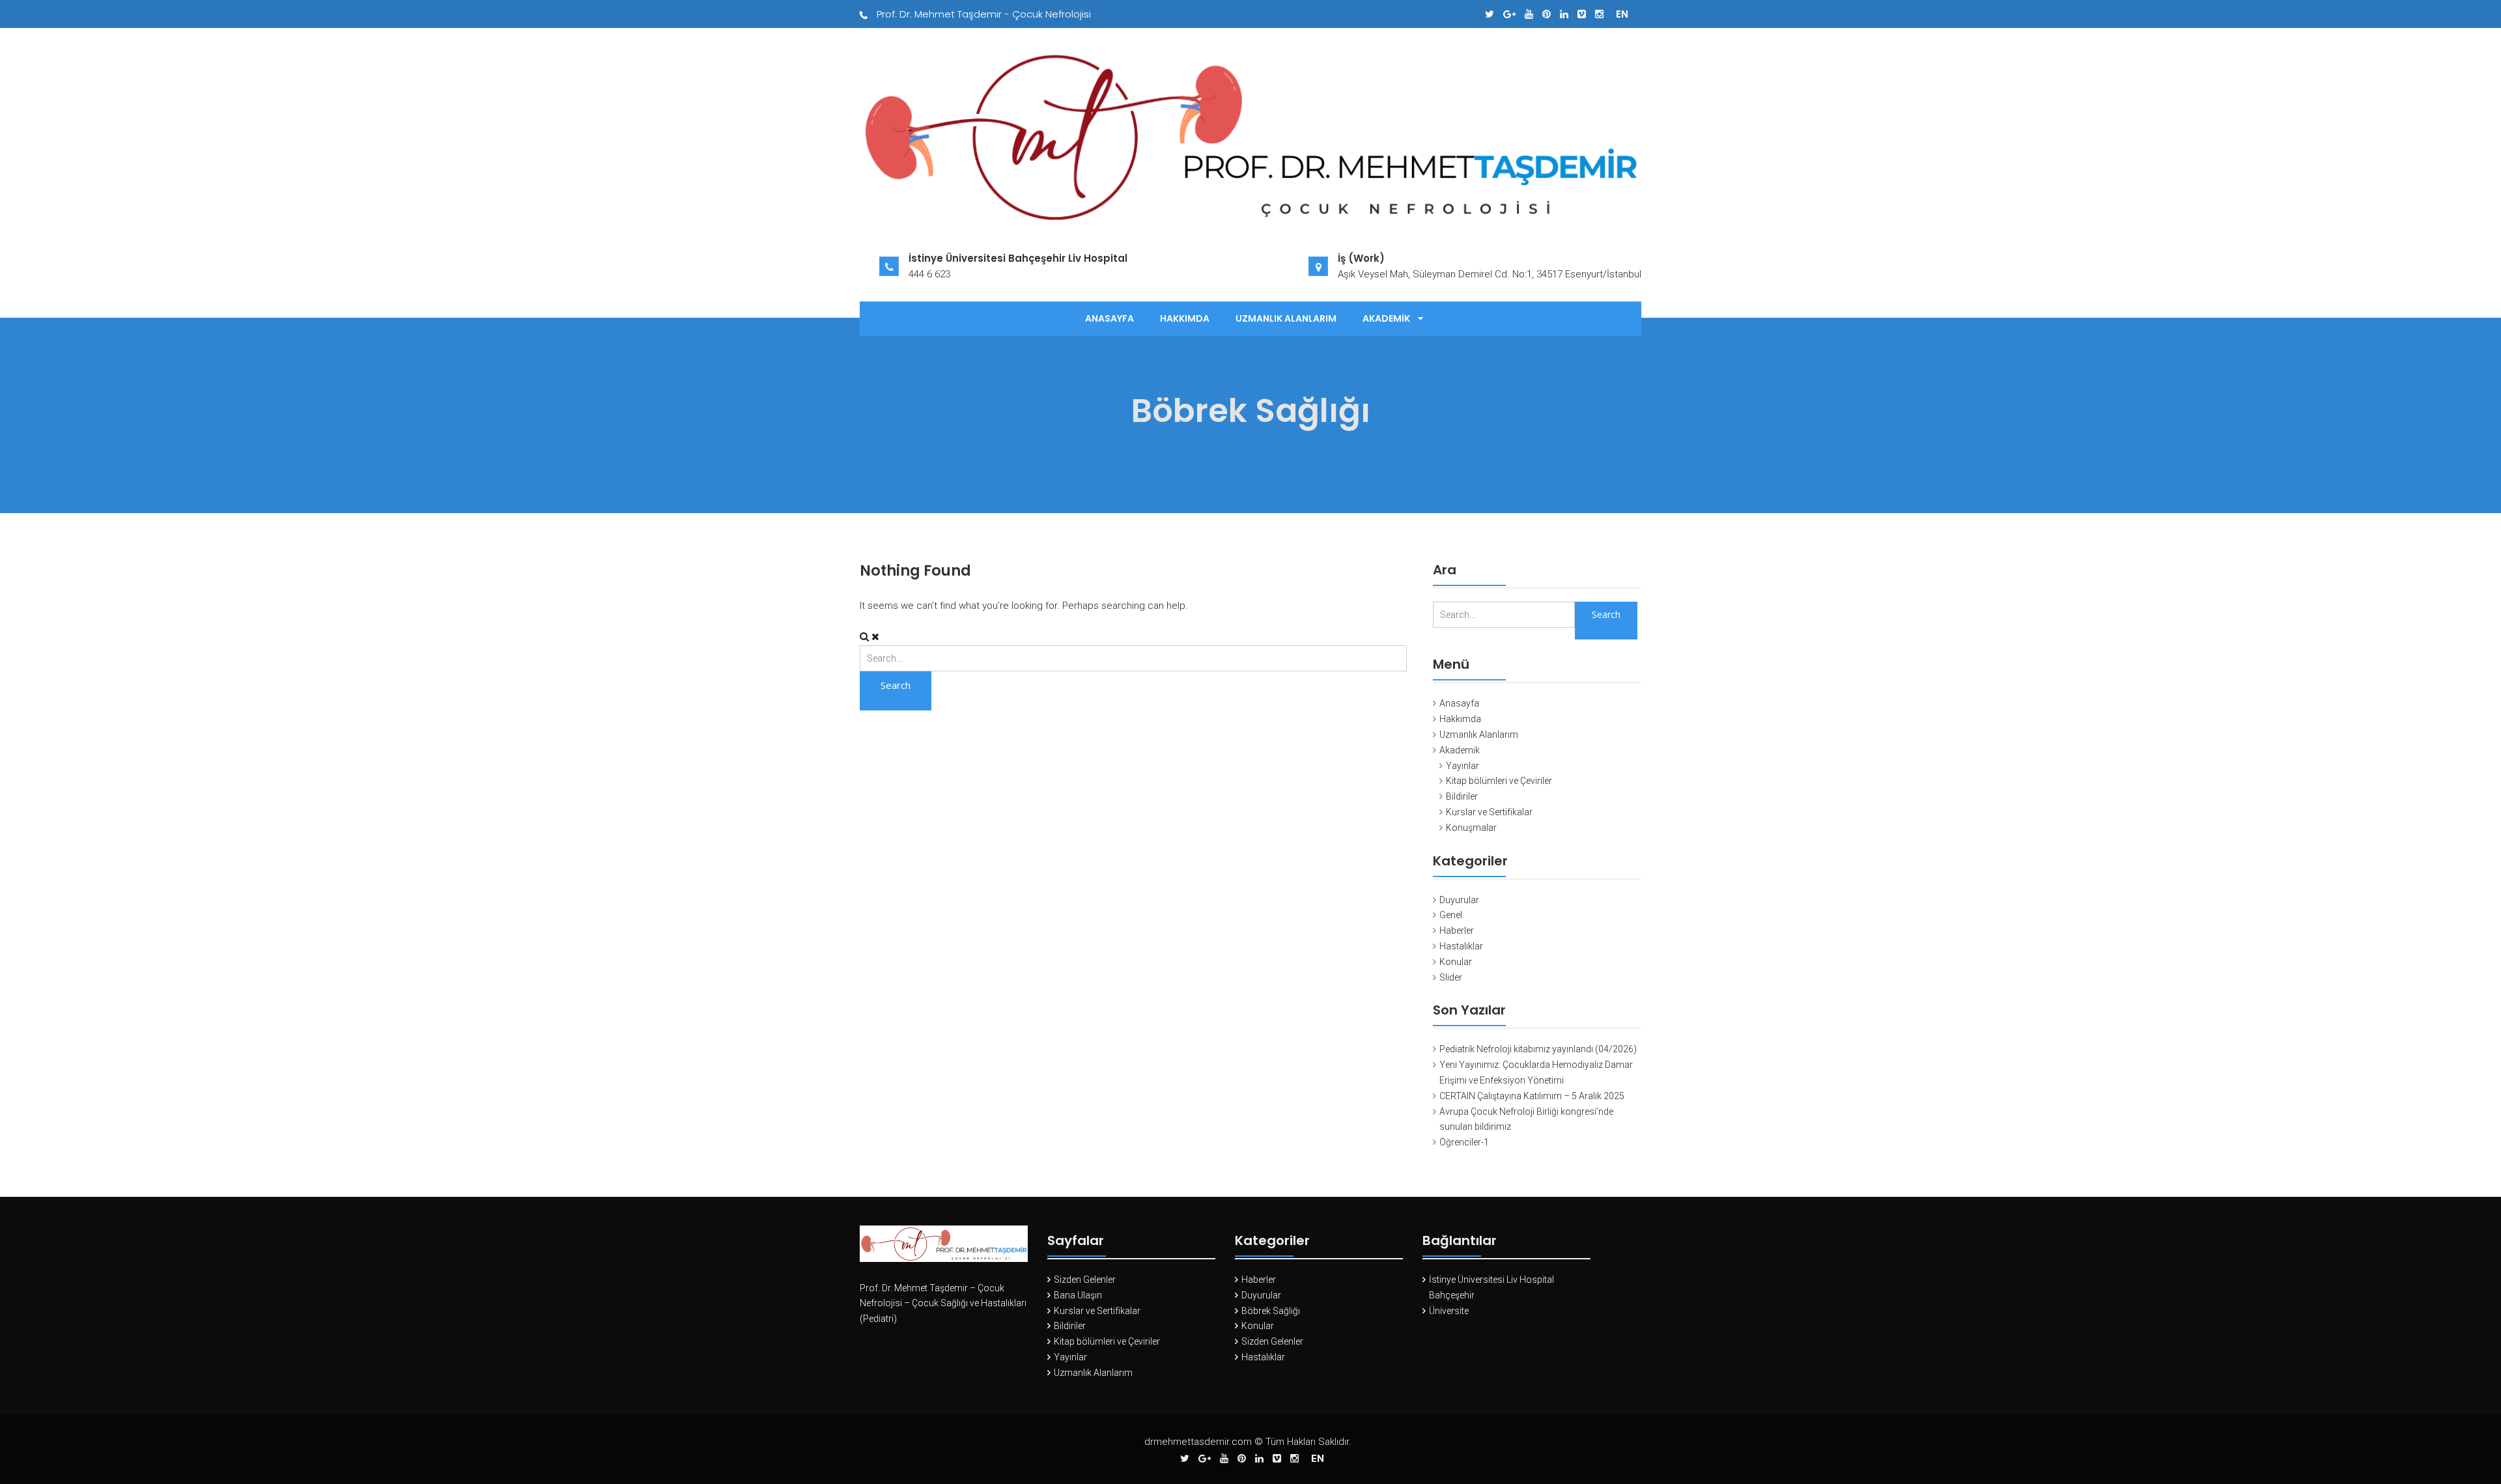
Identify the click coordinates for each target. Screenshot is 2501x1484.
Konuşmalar (1471, 828)
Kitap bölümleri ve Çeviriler (1499, 781)
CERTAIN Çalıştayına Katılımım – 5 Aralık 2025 (1532, 1096)
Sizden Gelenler (1085, 1280)
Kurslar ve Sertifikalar (1489, 812)
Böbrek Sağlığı (1271, 1311)
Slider (1451, 977)
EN (1622, 14)
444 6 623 (929, 274)
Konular (1456, 962)
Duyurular (1459, 900)
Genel (1451, 915)
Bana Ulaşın (1078, 1295)
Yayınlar (1462, 766)
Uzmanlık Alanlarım (1286, 318)
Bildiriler (1462, 796)
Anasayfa (1109, 318)
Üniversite (1449, 1311)
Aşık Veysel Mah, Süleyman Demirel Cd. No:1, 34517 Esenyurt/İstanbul (1490, 274)
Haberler (1457, 931)
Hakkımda (1185, 318)
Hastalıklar (1461, 946)
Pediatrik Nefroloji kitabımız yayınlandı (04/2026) (1538, 1049)
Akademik (1386, 318)
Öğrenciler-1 (1464, 1142)
